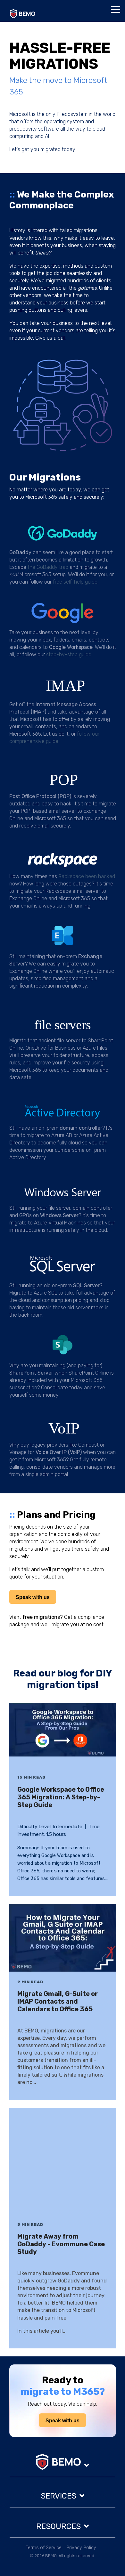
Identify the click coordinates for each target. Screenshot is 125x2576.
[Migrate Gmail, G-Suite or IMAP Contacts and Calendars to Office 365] (63, 1938)
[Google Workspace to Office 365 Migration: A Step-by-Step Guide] (63, 1735)
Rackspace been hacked (87, 876)
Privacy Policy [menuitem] (81, 2548)
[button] (116, 9)
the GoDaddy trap (48, 567)
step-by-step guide (69, 654)
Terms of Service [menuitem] (44, 2548)
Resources (58, 2526)
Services (58, 2496)
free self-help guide (75, 582)
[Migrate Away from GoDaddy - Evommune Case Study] (63, 2161)
